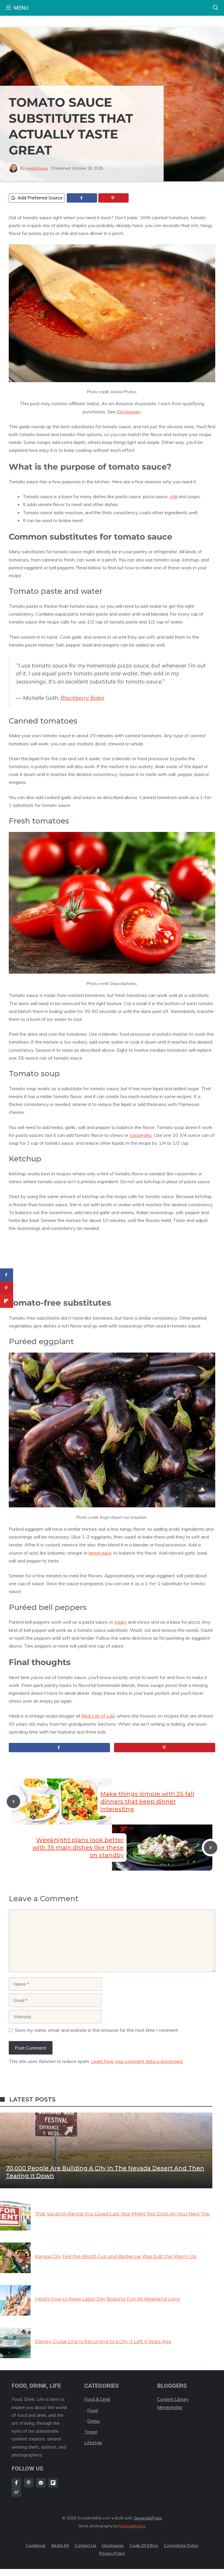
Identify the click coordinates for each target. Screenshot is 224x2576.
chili (174, 496)
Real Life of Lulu (98, 1716)
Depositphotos (132, 2526)
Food (92, 2410)
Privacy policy (112, 2553)
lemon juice (100, 1553)
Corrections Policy (181, 2545)
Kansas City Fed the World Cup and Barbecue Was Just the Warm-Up (116, 2256)
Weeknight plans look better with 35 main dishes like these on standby (78, 1848)
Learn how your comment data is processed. (137, 2061)
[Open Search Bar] (216, 8)
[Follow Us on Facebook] (16, 2483)
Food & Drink (97, 2399)
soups (120, 1622)
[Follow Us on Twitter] (41, 2483)
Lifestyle (93, 2443)
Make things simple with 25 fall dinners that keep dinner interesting (147, 1801)
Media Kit (60, 2545)
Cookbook (36, 2545)
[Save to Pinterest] (113, 198)
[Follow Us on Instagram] (29, 2483)
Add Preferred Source (40, 198)
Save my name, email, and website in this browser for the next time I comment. (97, 2030)
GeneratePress (148, 2518)
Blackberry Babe (82, 698)
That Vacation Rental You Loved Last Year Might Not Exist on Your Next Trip (122, 2214)
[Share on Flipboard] (7, 1301)
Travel (91, 2432)
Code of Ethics (144, 2545)
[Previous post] (13, 1801)
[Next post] (211, 1848)
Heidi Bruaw (37, 168)
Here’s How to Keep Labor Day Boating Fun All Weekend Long (107, 2299)
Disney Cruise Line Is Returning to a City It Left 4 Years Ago (103, 2341)
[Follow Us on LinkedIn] (53, 2483)
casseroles (141, 1135)
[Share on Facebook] (82, 198)
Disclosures (128, 412)
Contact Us (85, 2545)
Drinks (93, 2421)
